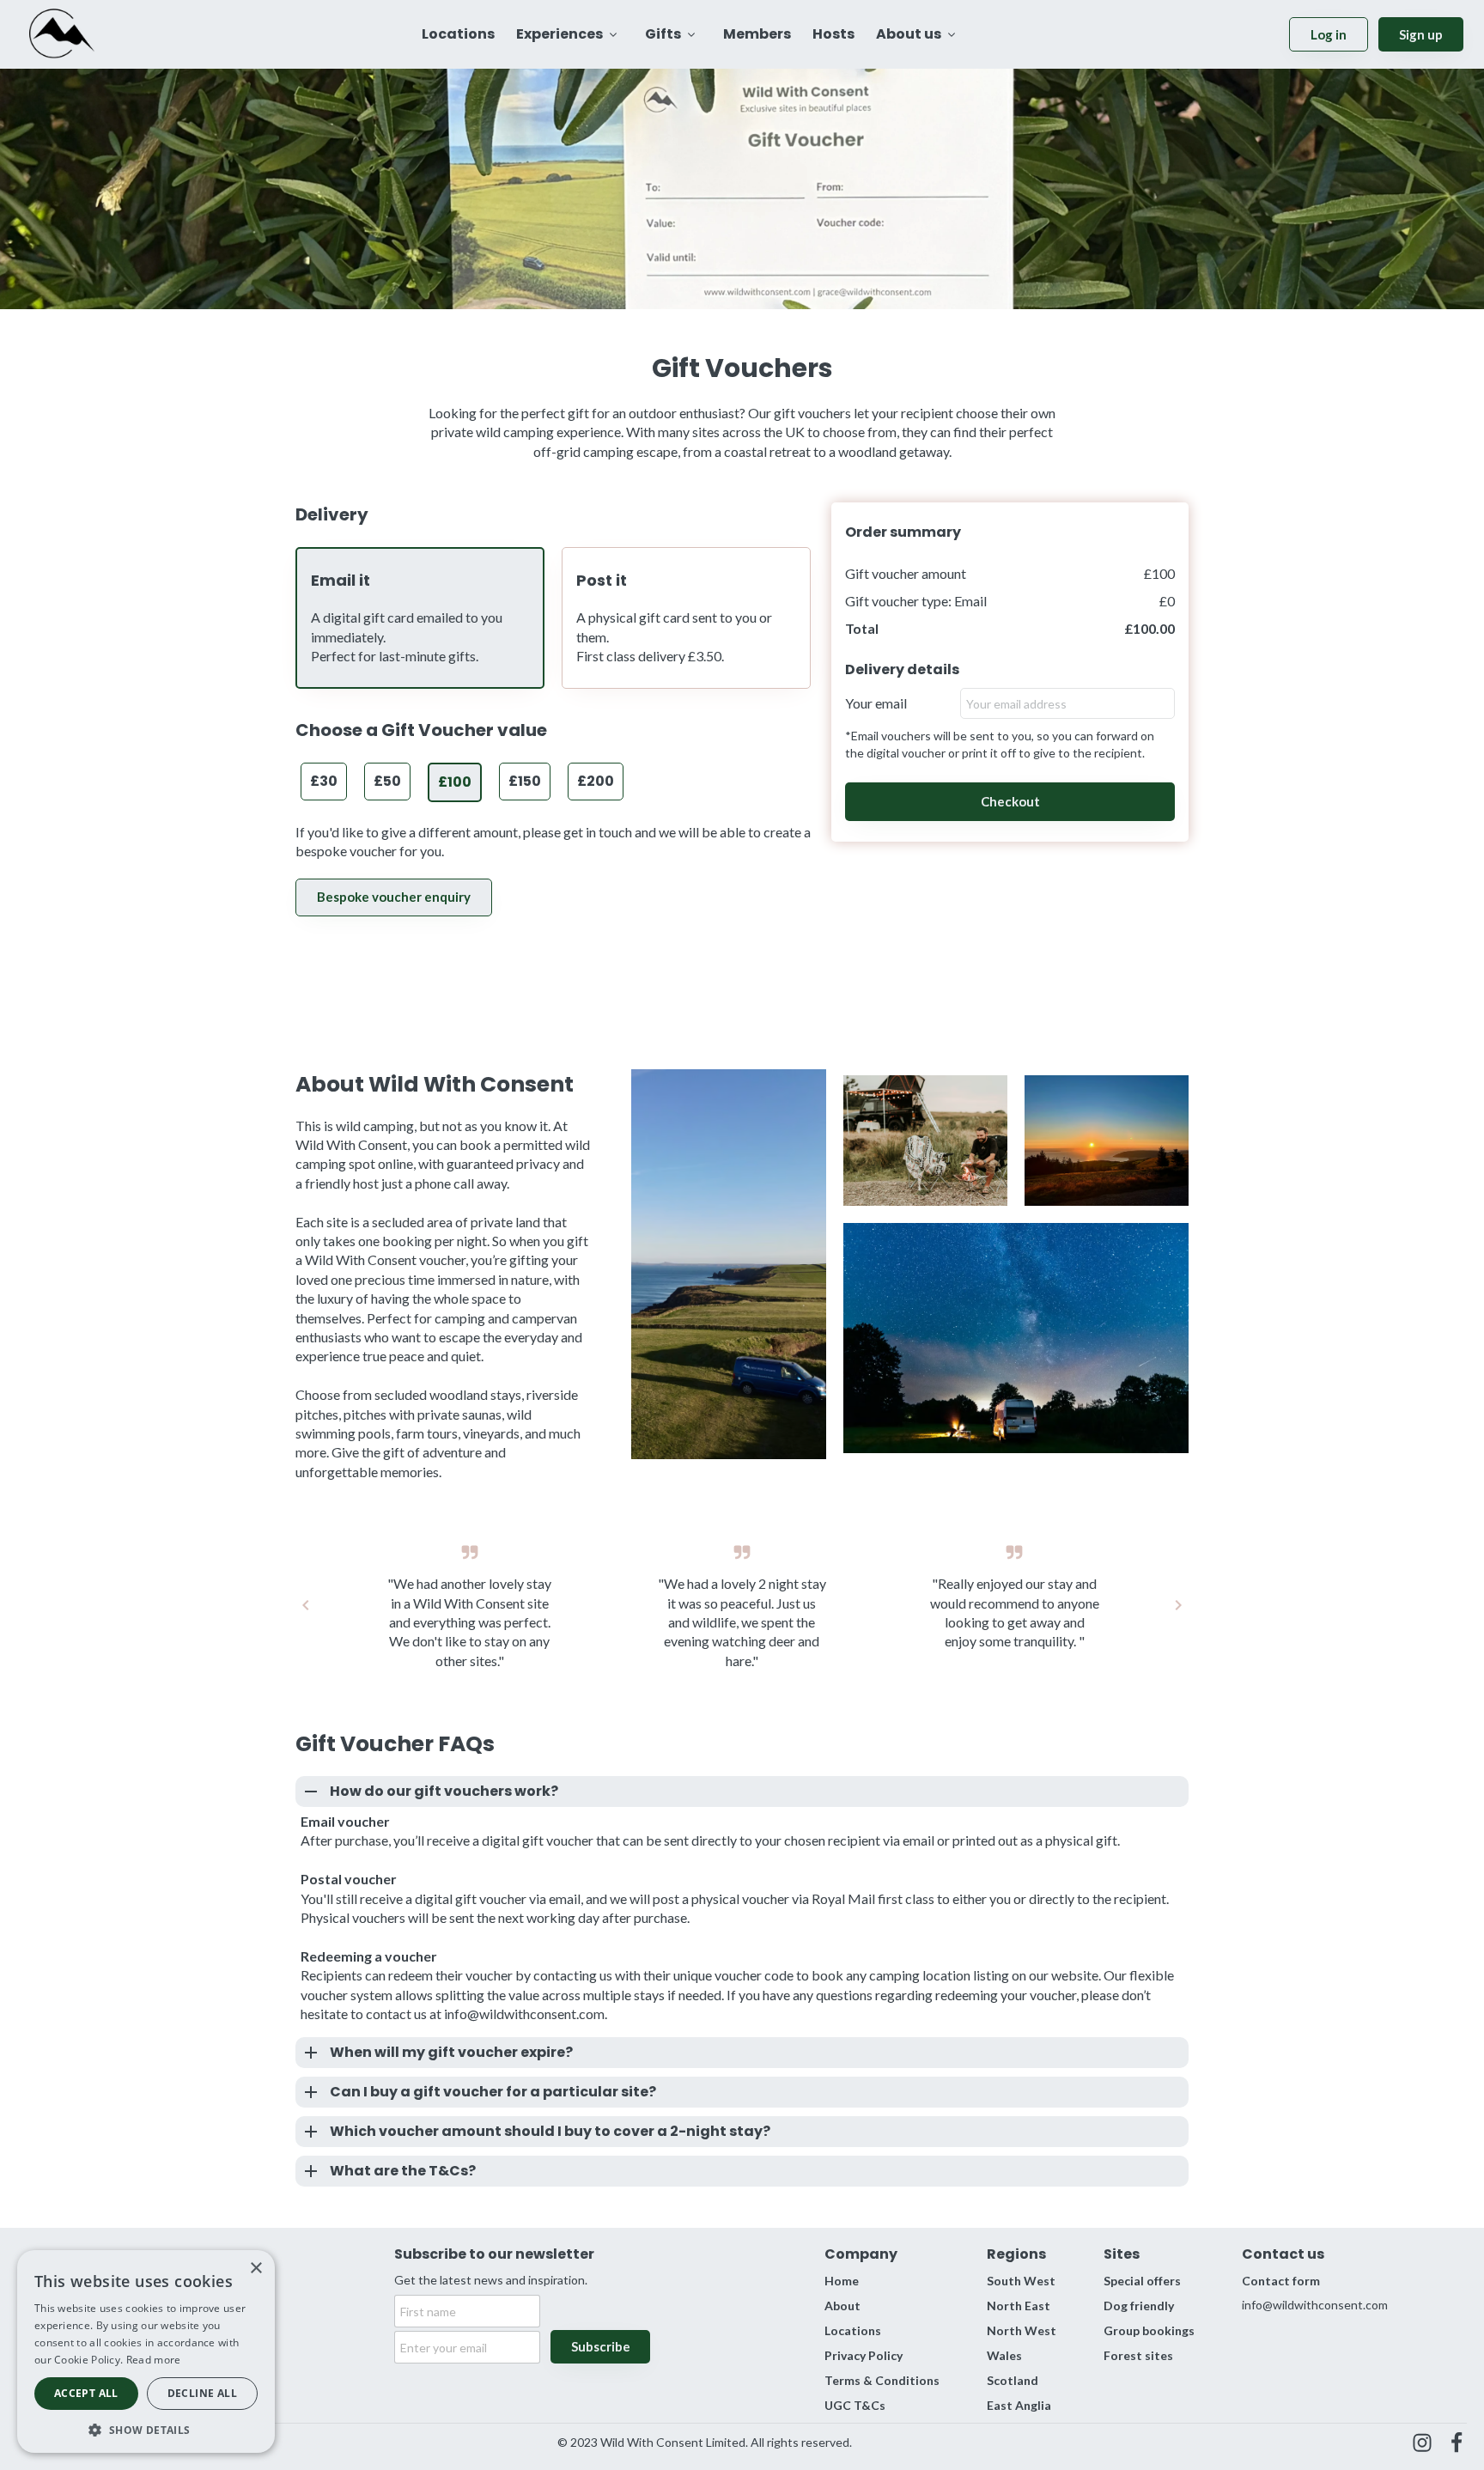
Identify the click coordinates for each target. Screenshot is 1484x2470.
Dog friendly (1139, 2306)
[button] (146, 2428)
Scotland (1013, 2380)
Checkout (1010, 801)
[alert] (146, 2351)
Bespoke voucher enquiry (394, 897)
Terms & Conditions (882, 2380)
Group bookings (1149, 2330)
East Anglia (1019, 2405)
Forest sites (1138, 2355)
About (842, 2306)
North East (1019, 2306)
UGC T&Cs (855, 2405)
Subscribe (601, 2346)
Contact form (1281, 2281)
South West (1021, 2281)
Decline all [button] (202, 2393)
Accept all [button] (86, 2393)
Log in (1329, 34)
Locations (853, 2330)
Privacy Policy (864, 2355)
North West (1022, 2330)
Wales (1004, 2355)
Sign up (1421, 34)
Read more (154, 2360)
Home (842, 2281)
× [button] (255, 2269)
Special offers (1142, 2281)
